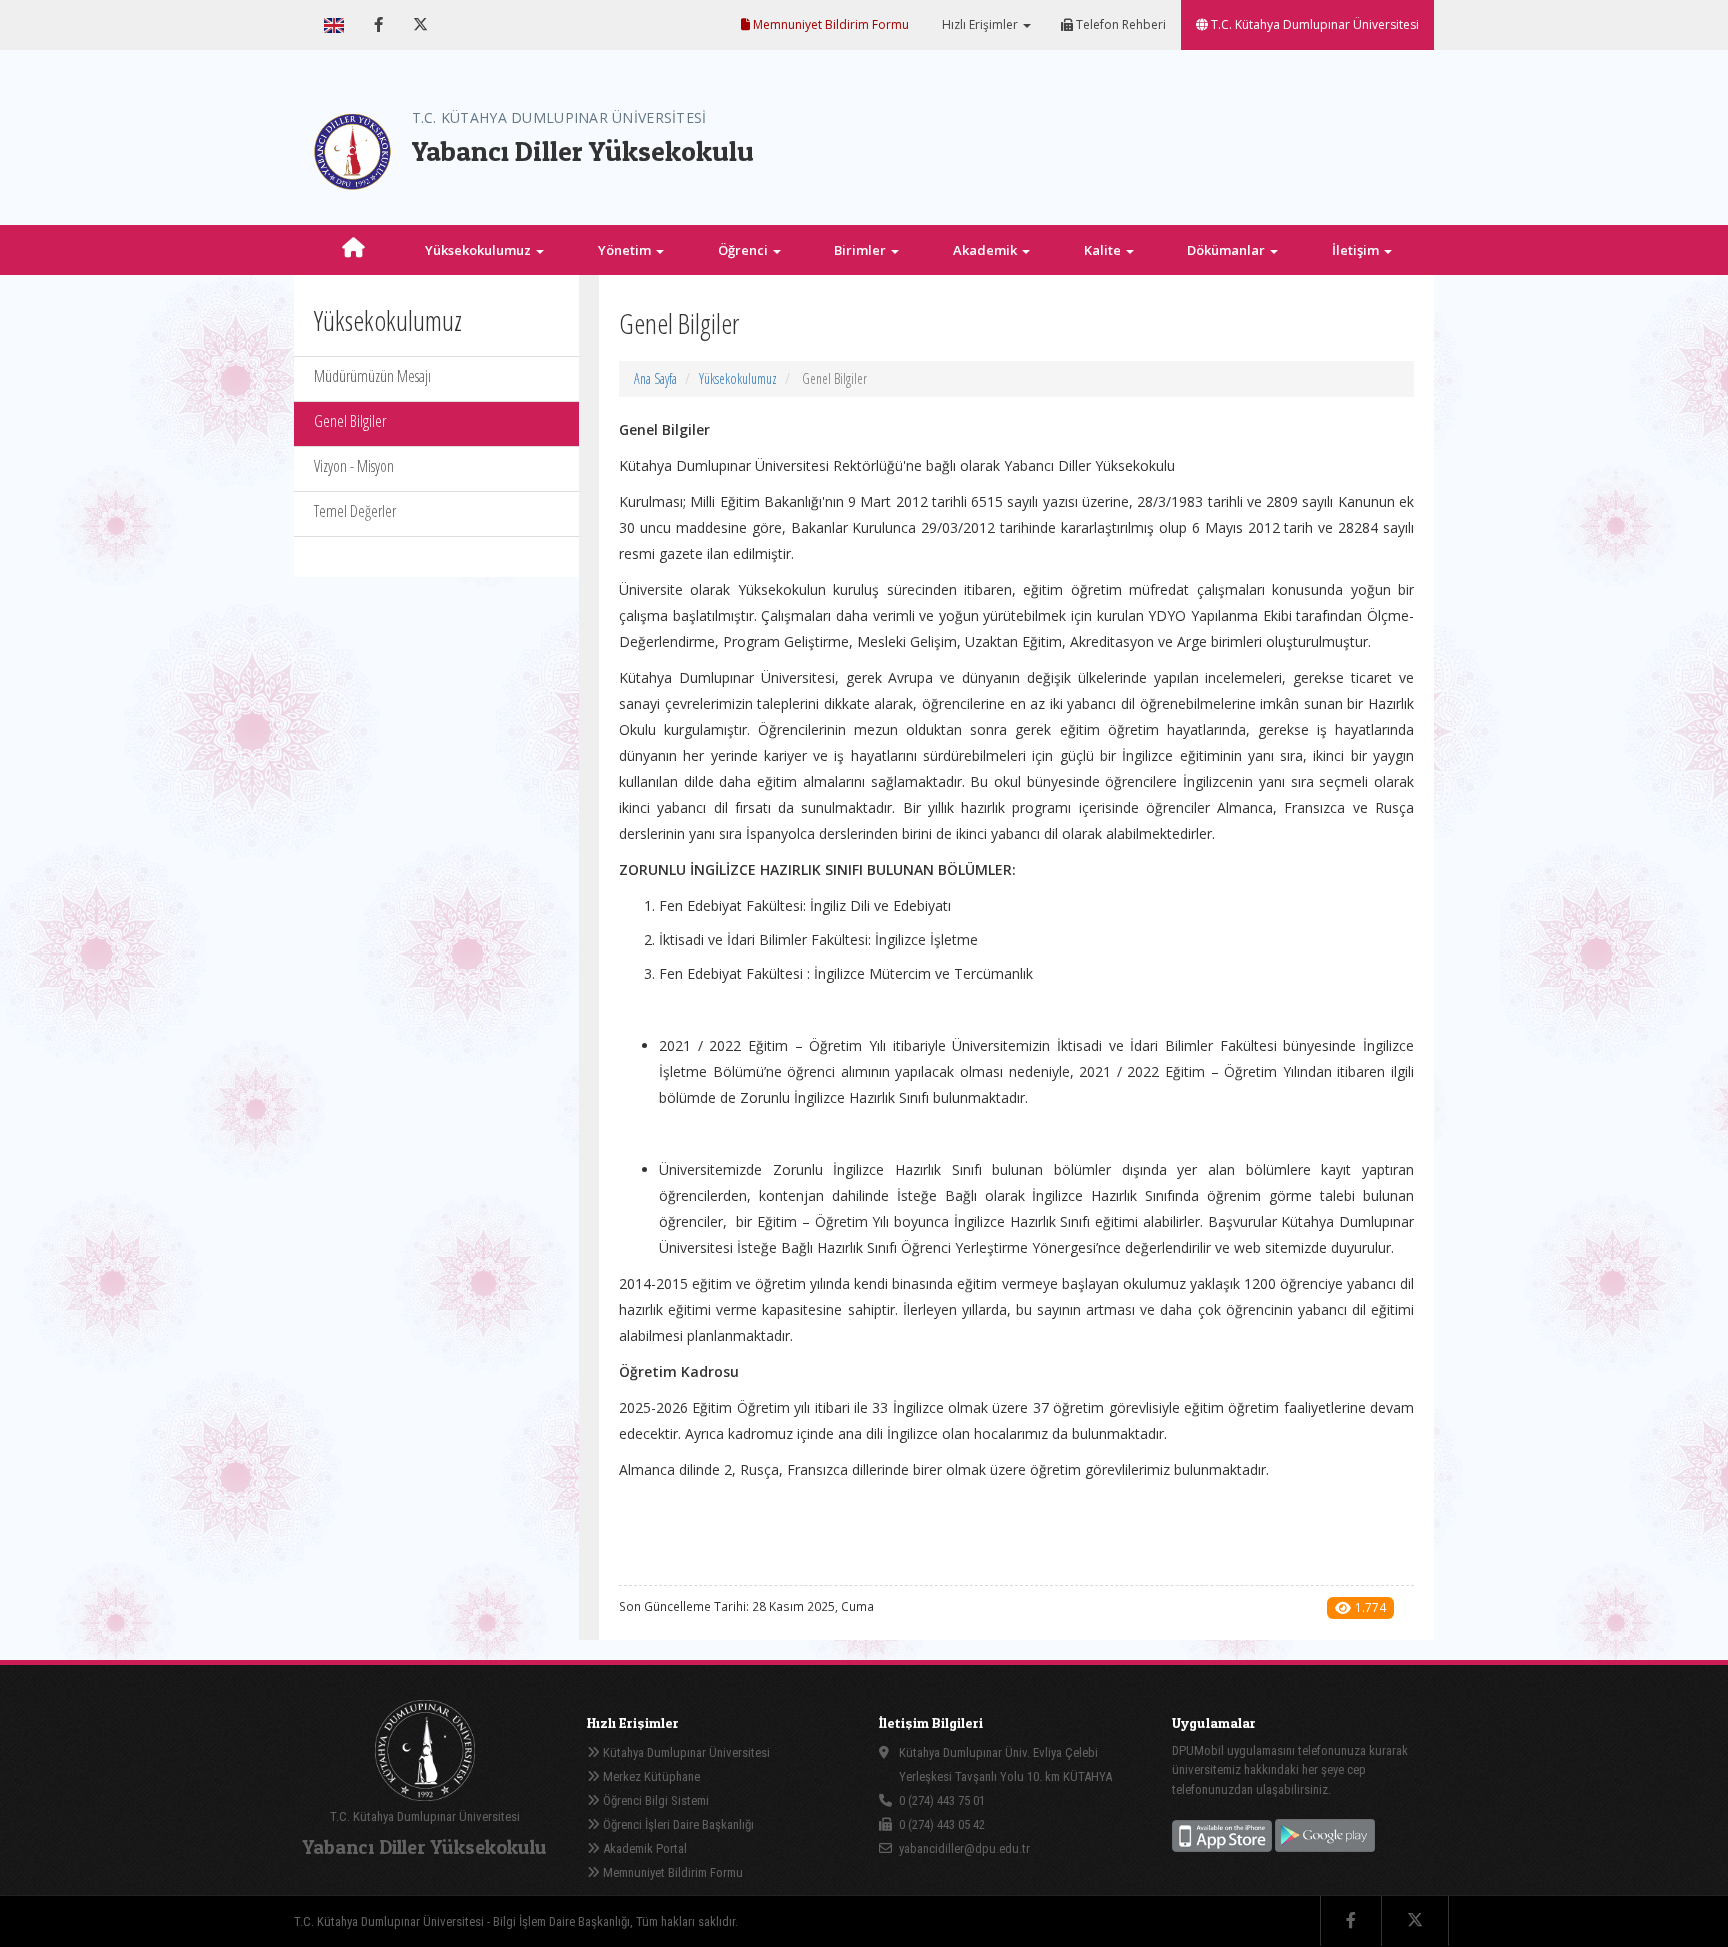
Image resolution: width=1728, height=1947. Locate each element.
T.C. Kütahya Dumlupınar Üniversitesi (1313, 24)
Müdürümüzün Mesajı (372, 376)
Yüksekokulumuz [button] (479, 250)
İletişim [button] (1357, 250)
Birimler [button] (861, 250)
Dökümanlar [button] (1227, 250)
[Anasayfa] (354, 250)
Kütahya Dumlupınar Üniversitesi (685, 1752)
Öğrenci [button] (744, 250)
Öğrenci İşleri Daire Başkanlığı (677, 1824)
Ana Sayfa (655, 378)
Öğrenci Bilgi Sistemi (654, 1800)
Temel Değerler (355, 511)
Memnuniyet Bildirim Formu (829, 24)
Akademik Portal (643, 1848)
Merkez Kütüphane (650, 1776)
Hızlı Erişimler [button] (980, 24)
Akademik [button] (986, 250)
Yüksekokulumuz (738, 378)
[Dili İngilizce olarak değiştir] (334, 25)
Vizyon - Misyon (354, 466)
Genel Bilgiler (350, 421)
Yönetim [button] (626, 250)
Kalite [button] (1104, 250)
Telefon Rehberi (1119, 24)
